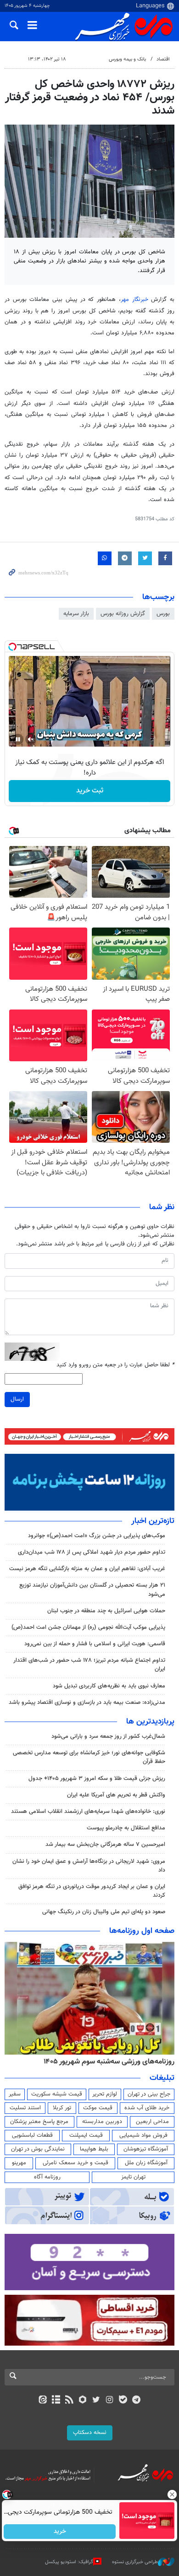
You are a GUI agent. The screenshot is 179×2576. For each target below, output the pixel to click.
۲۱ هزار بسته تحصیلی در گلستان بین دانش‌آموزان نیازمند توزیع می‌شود (92, 1590)
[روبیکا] (83, 2401)
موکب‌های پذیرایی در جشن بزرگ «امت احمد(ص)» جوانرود (97, 1536)
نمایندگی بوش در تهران (38, 2149)
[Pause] (18, 739)
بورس (163, 614)
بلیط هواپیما (94, 2149)
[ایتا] (42, 2401)
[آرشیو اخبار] (56, 2401)
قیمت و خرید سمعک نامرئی (76, 2163)
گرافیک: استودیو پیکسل (69, 2562)
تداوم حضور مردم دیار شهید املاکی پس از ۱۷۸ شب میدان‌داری (92, 1552)
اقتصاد (163, 59)
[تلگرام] (137, 2401)
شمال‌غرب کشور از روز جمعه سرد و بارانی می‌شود (108, 1736)
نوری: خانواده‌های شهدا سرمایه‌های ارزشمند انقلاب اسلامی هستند (88, 1812)
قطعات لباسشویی (32, 2135)
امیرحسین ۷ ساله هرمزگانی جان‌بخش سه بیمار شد (105, 1845)
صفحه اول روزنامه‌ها (142, 1931)
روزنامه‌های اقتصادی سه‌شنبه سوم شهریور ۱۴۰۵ (106, 2062)
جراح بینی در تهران (149, 2094)
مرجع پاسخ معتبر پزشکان (39, 2122)
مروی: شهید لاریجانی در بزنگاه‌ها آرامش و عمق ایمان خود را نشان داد (89, 1866)
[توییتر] (96, 2401)
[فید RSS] (70, 2401)
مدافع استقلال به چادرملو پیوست (126, 1828)
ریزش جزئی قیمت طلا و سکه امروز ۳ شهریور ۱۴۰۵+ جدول (97, 1779)
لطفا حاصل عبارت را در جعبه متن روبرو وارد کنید (115, 1365)
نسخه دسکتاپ (90, 2433)
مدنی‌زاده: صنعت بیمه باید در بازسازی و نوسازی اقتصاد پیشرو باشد (87, 1703)
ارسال (17, 1399)
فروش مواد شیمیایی (143, 2135)
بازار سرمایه (76, 614)
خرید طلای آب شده (147, 2108)
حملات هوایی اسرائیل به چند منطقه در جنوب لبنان (106, 1611)
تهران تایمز (133, 2177)
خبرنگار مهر (136, 300)
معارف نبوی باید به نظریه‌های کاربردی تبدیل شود (109, 1686)
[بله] (123, 2401)
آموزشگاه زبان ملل (146, 2163)
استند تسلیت (25, 2108)
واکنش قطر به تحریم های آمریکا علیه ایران (116, 1795)
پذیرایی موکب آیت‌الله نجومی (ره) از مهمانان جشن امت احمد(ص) (88, 1627)
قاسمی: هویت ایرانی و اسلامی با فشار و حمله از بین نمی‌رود (95, 1644)
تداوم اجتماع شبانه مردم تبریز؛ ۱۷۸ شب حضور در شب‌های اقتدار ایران (89, 1665)
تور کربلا (62, 2108)
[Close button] (172, 2494)
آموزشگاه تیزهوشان (146, 2149)
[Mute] (31, 739)
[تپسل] (12, 647)
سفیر (15, 2094)
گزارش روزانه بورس (123, 614)
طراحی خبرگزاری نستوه (135, 2562)
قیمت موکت (98, 2108)
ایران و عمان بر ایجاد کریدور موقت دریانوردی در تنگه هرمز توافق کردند (92, 1891)
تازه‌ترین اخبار (153, 1521)
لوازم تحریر (105, 2094)
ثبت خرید (90, 791)
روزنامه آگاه (47, 2177)
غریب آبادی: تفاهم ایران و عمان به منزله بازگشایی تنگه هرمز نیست (87, 1569)
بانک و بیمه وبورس (127, 59)
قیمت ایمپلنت (86, 2135)
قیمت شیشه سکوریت (57, 2094)
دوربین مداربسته (102, 2122)
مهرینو (19, 2163)
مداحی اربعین (152, 2122)
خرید (60, 2532)
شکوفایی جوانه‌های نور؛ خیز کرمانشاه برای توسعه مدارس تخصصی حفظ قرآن (89, 1757)
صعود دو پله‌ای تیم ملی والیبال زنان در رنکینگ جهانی (104, 1912)
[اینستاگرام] (109, 2401)
